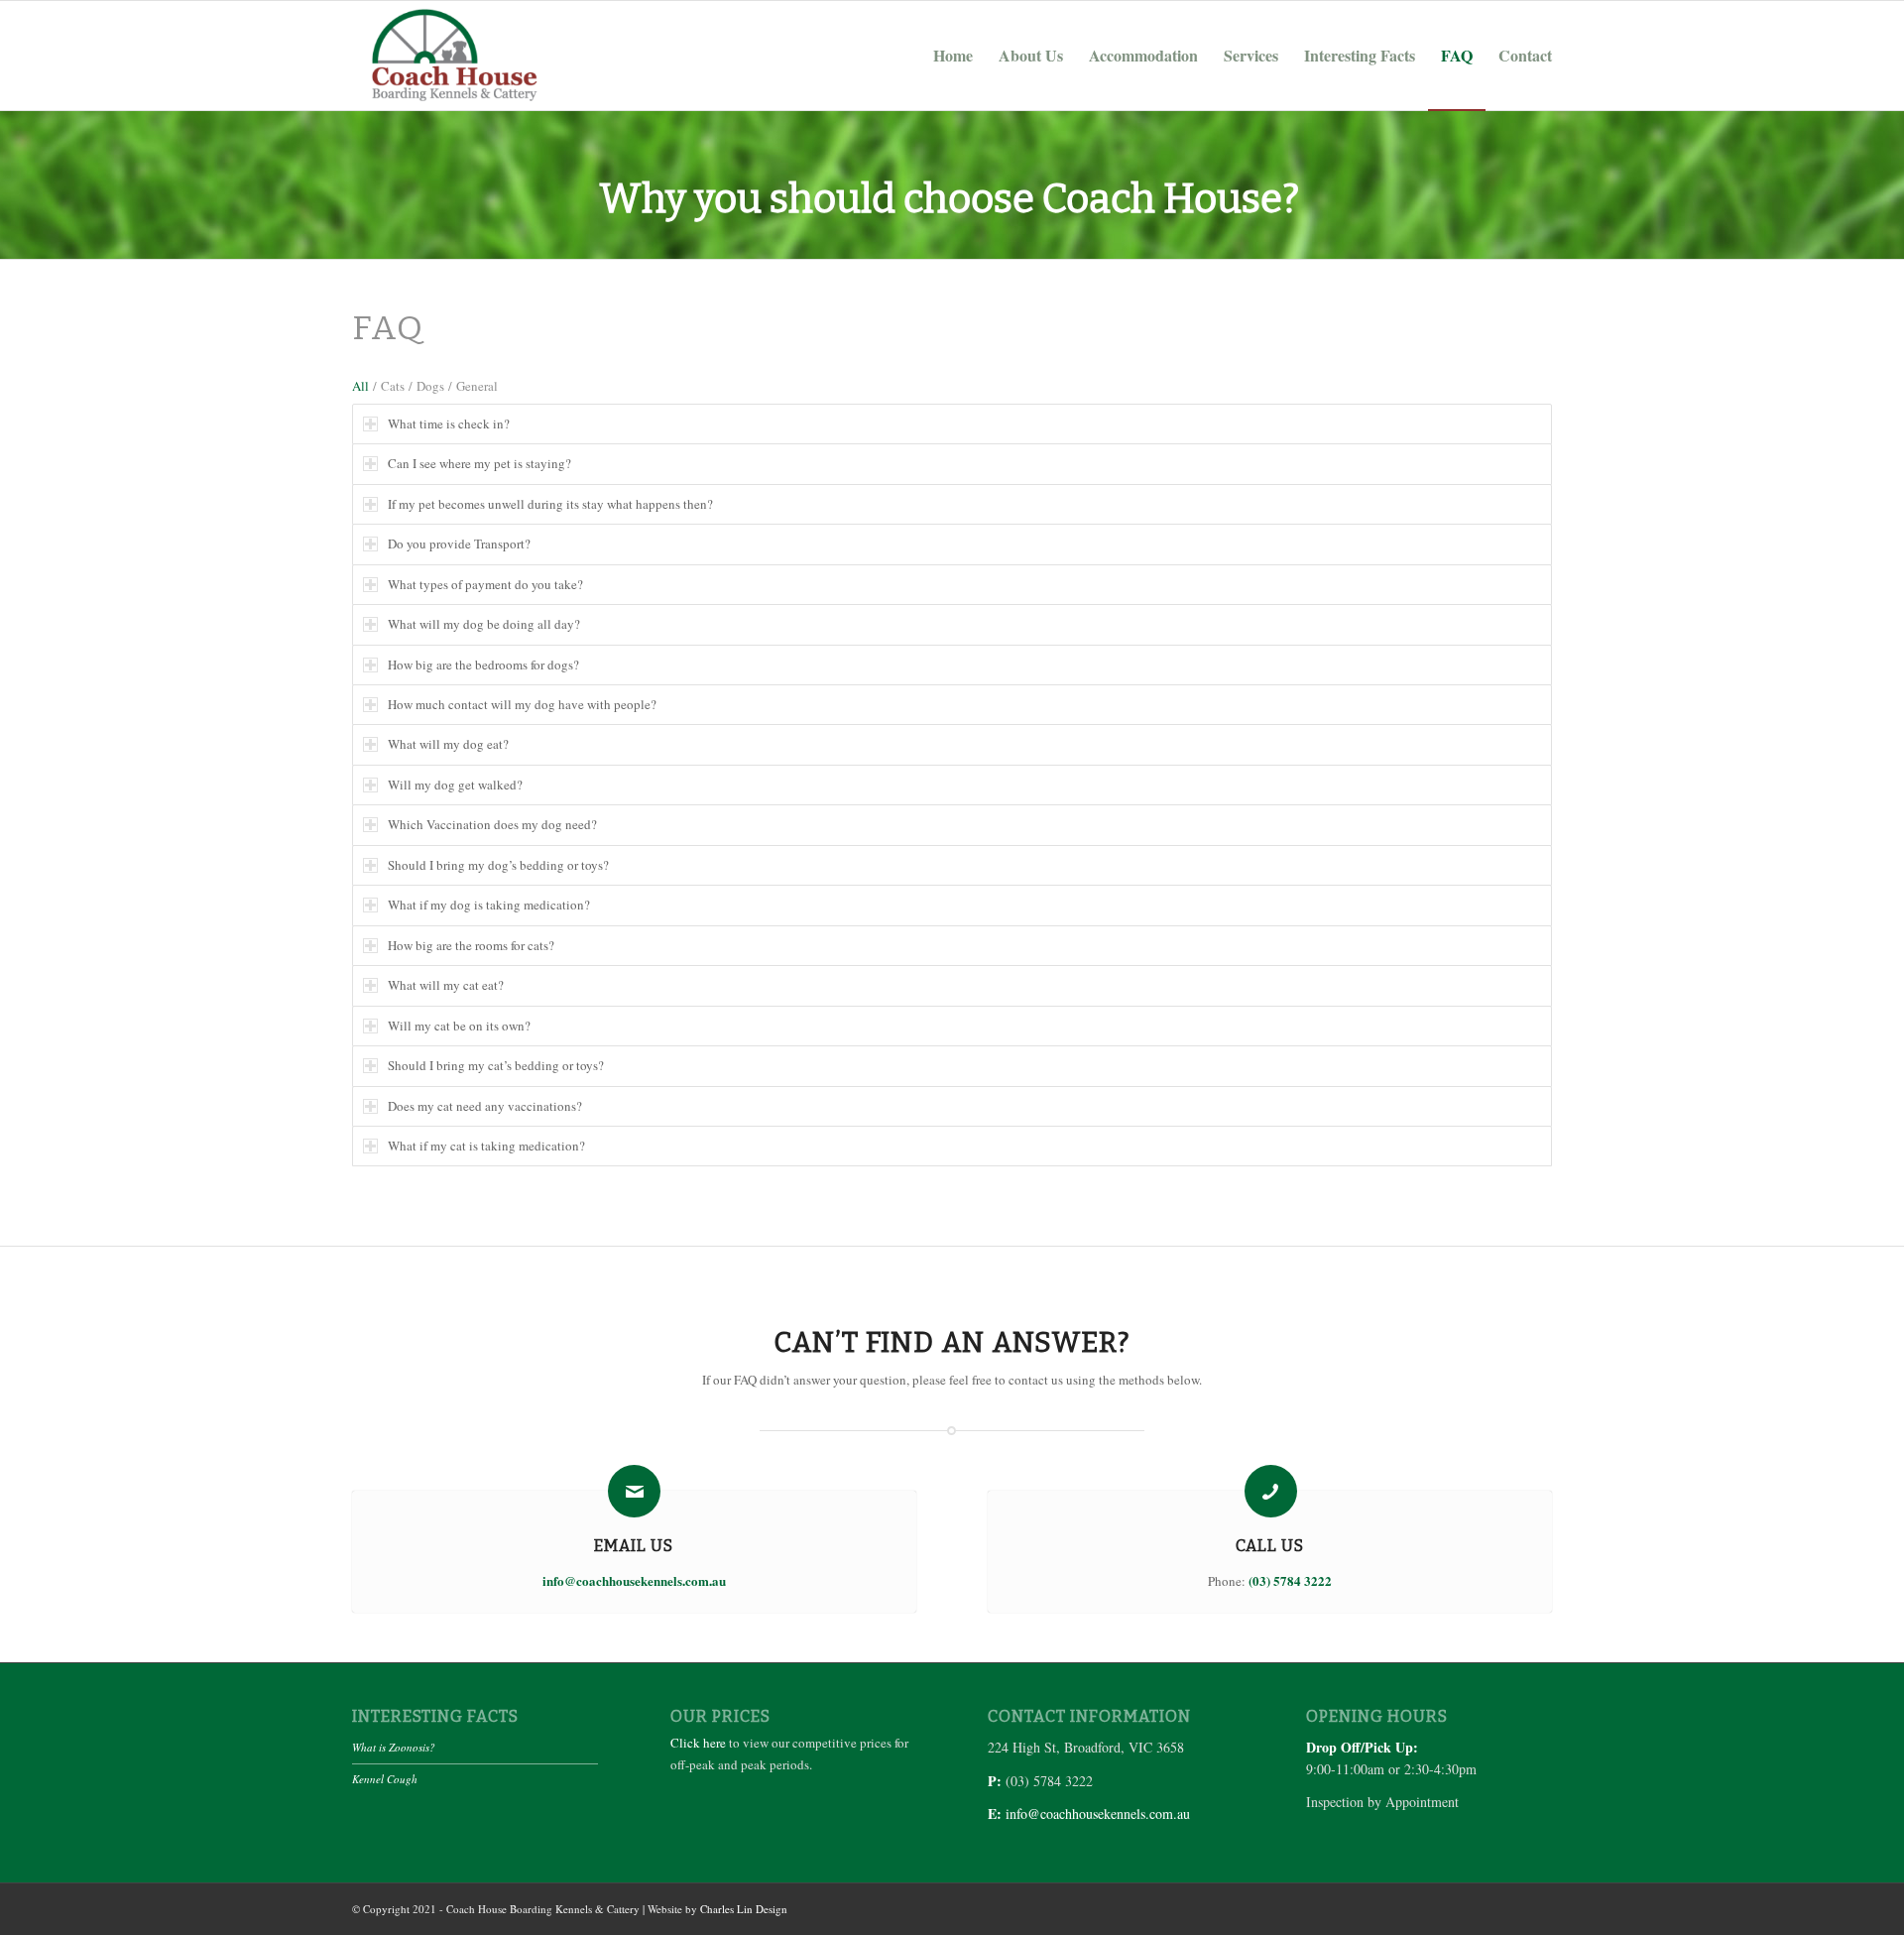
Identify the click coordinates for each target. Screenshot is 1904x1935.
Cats (393, 386)
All (360, 386)
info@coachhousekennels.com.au (1098, 1814)
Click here (698, 1743)
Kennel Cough (385, 1779)
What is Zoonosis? (394, 1747)
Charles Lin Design (744, 1909)
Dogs (430, 386)
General (477, 386)
